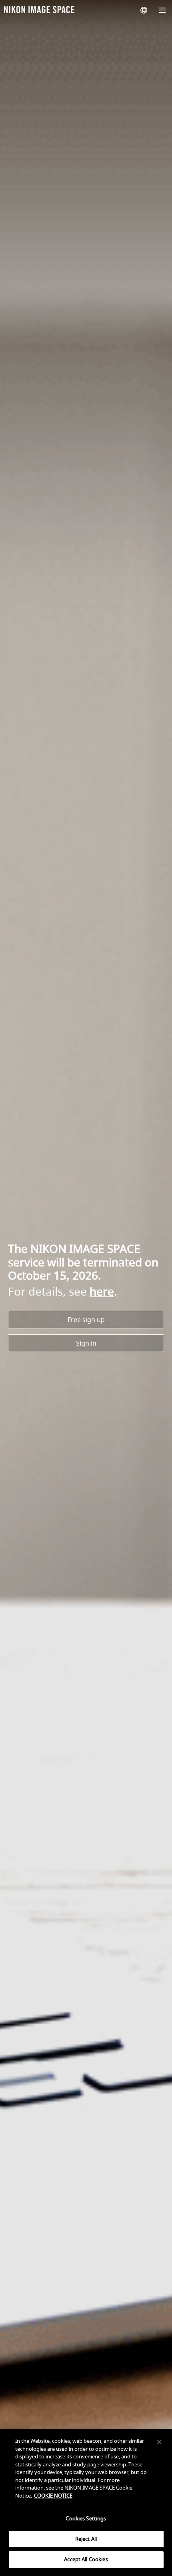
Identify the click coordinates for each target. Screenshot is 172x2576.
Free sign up (86, 1320)
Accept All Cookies (86, 2559)
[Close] (159, 2442)
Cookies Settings (86, 2518)
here (102, 1291)
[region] (86, 2503)
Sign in (86, 1343)
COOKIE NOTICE (53, 2496)
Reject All (86, 2539)
